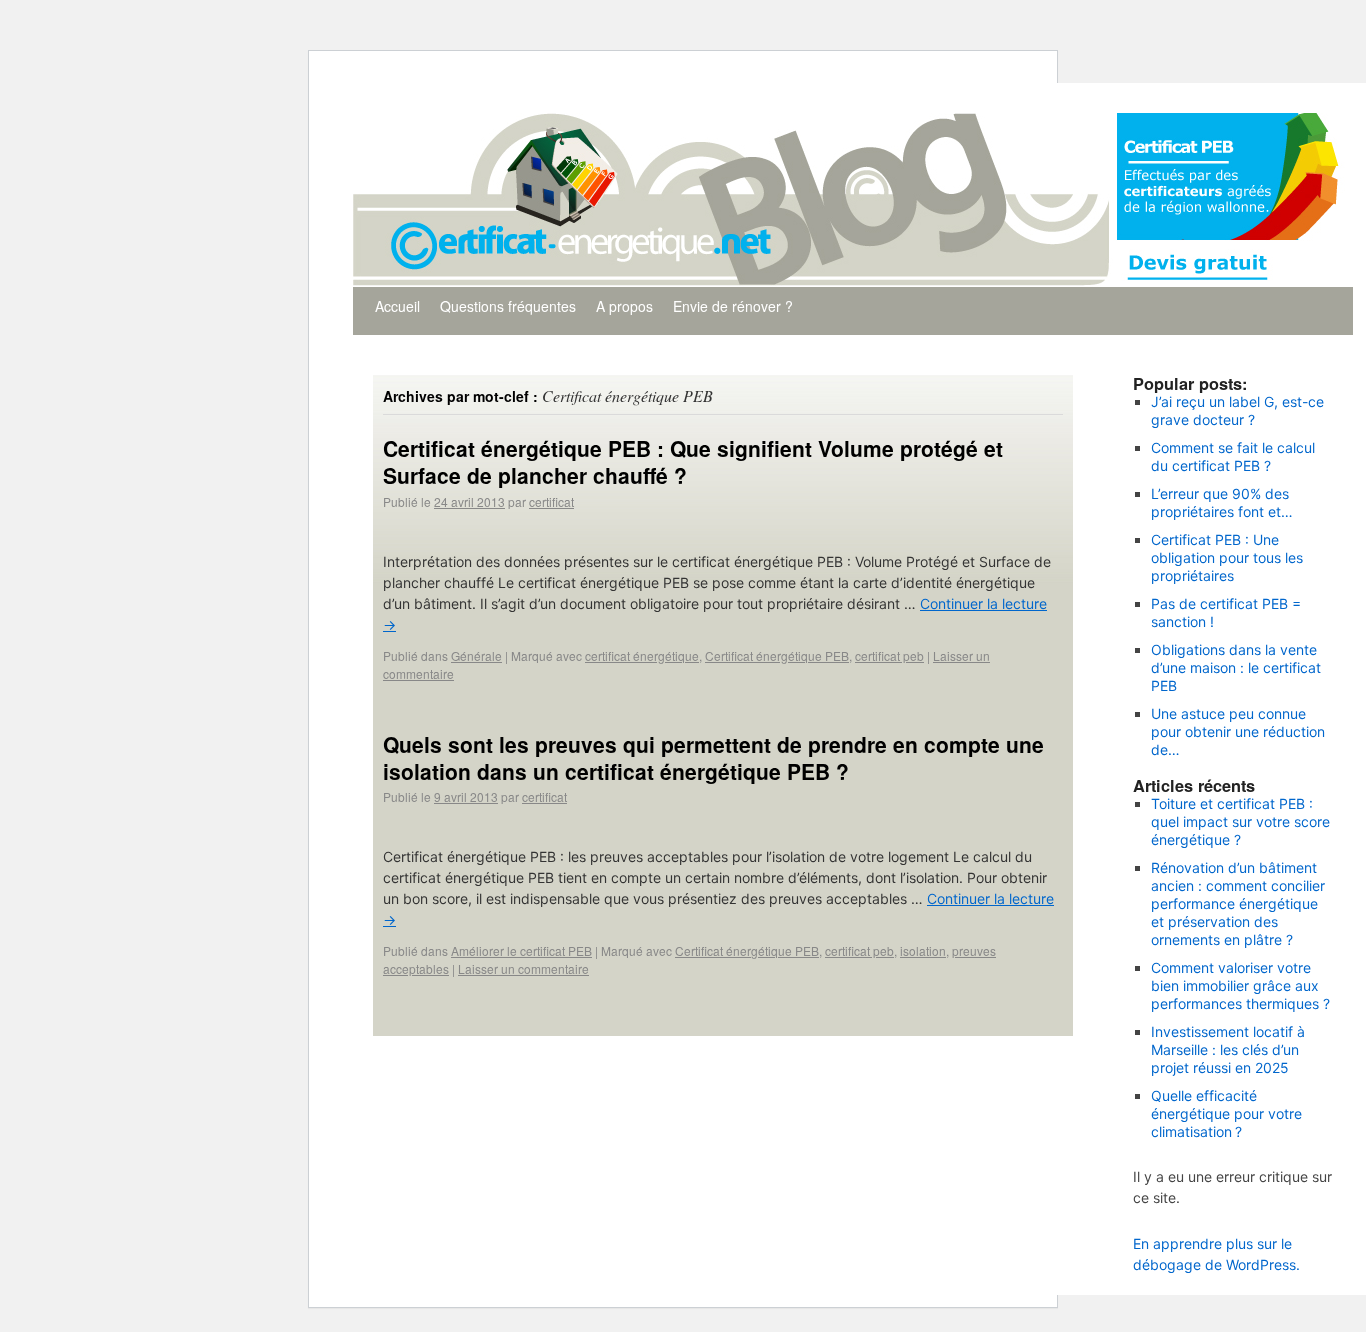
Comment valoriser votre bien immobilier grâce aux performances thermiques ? (1240, 985)
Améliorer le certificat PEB (521, 950)
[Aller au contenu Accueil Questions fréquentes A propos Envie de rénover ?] (853, 98)
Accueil (397, 306)
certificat (551, 501)
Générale (476, 655)
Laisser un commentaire (523, 968)
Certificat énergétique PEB (777, 655)
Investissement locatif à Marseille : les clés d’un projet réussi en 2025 (1228, 1049)
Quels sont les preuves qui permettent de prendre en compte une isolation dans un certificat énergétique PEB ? (713, 757)
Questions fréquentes (508, 306)
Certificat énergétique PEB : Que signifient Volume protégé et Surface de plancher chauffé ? (693, 461)
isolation (923, 950)
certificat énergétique (642, 655)
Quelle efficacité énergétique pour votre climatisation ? (1226, 1113)
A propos (624, 306)
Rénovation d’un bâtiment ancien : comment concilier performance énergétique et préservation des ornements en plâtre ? (1238, 903)
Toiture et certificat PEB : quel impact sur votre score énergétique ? (1240, 821)
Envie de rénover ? (733, 306)
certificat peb (889, 655)
